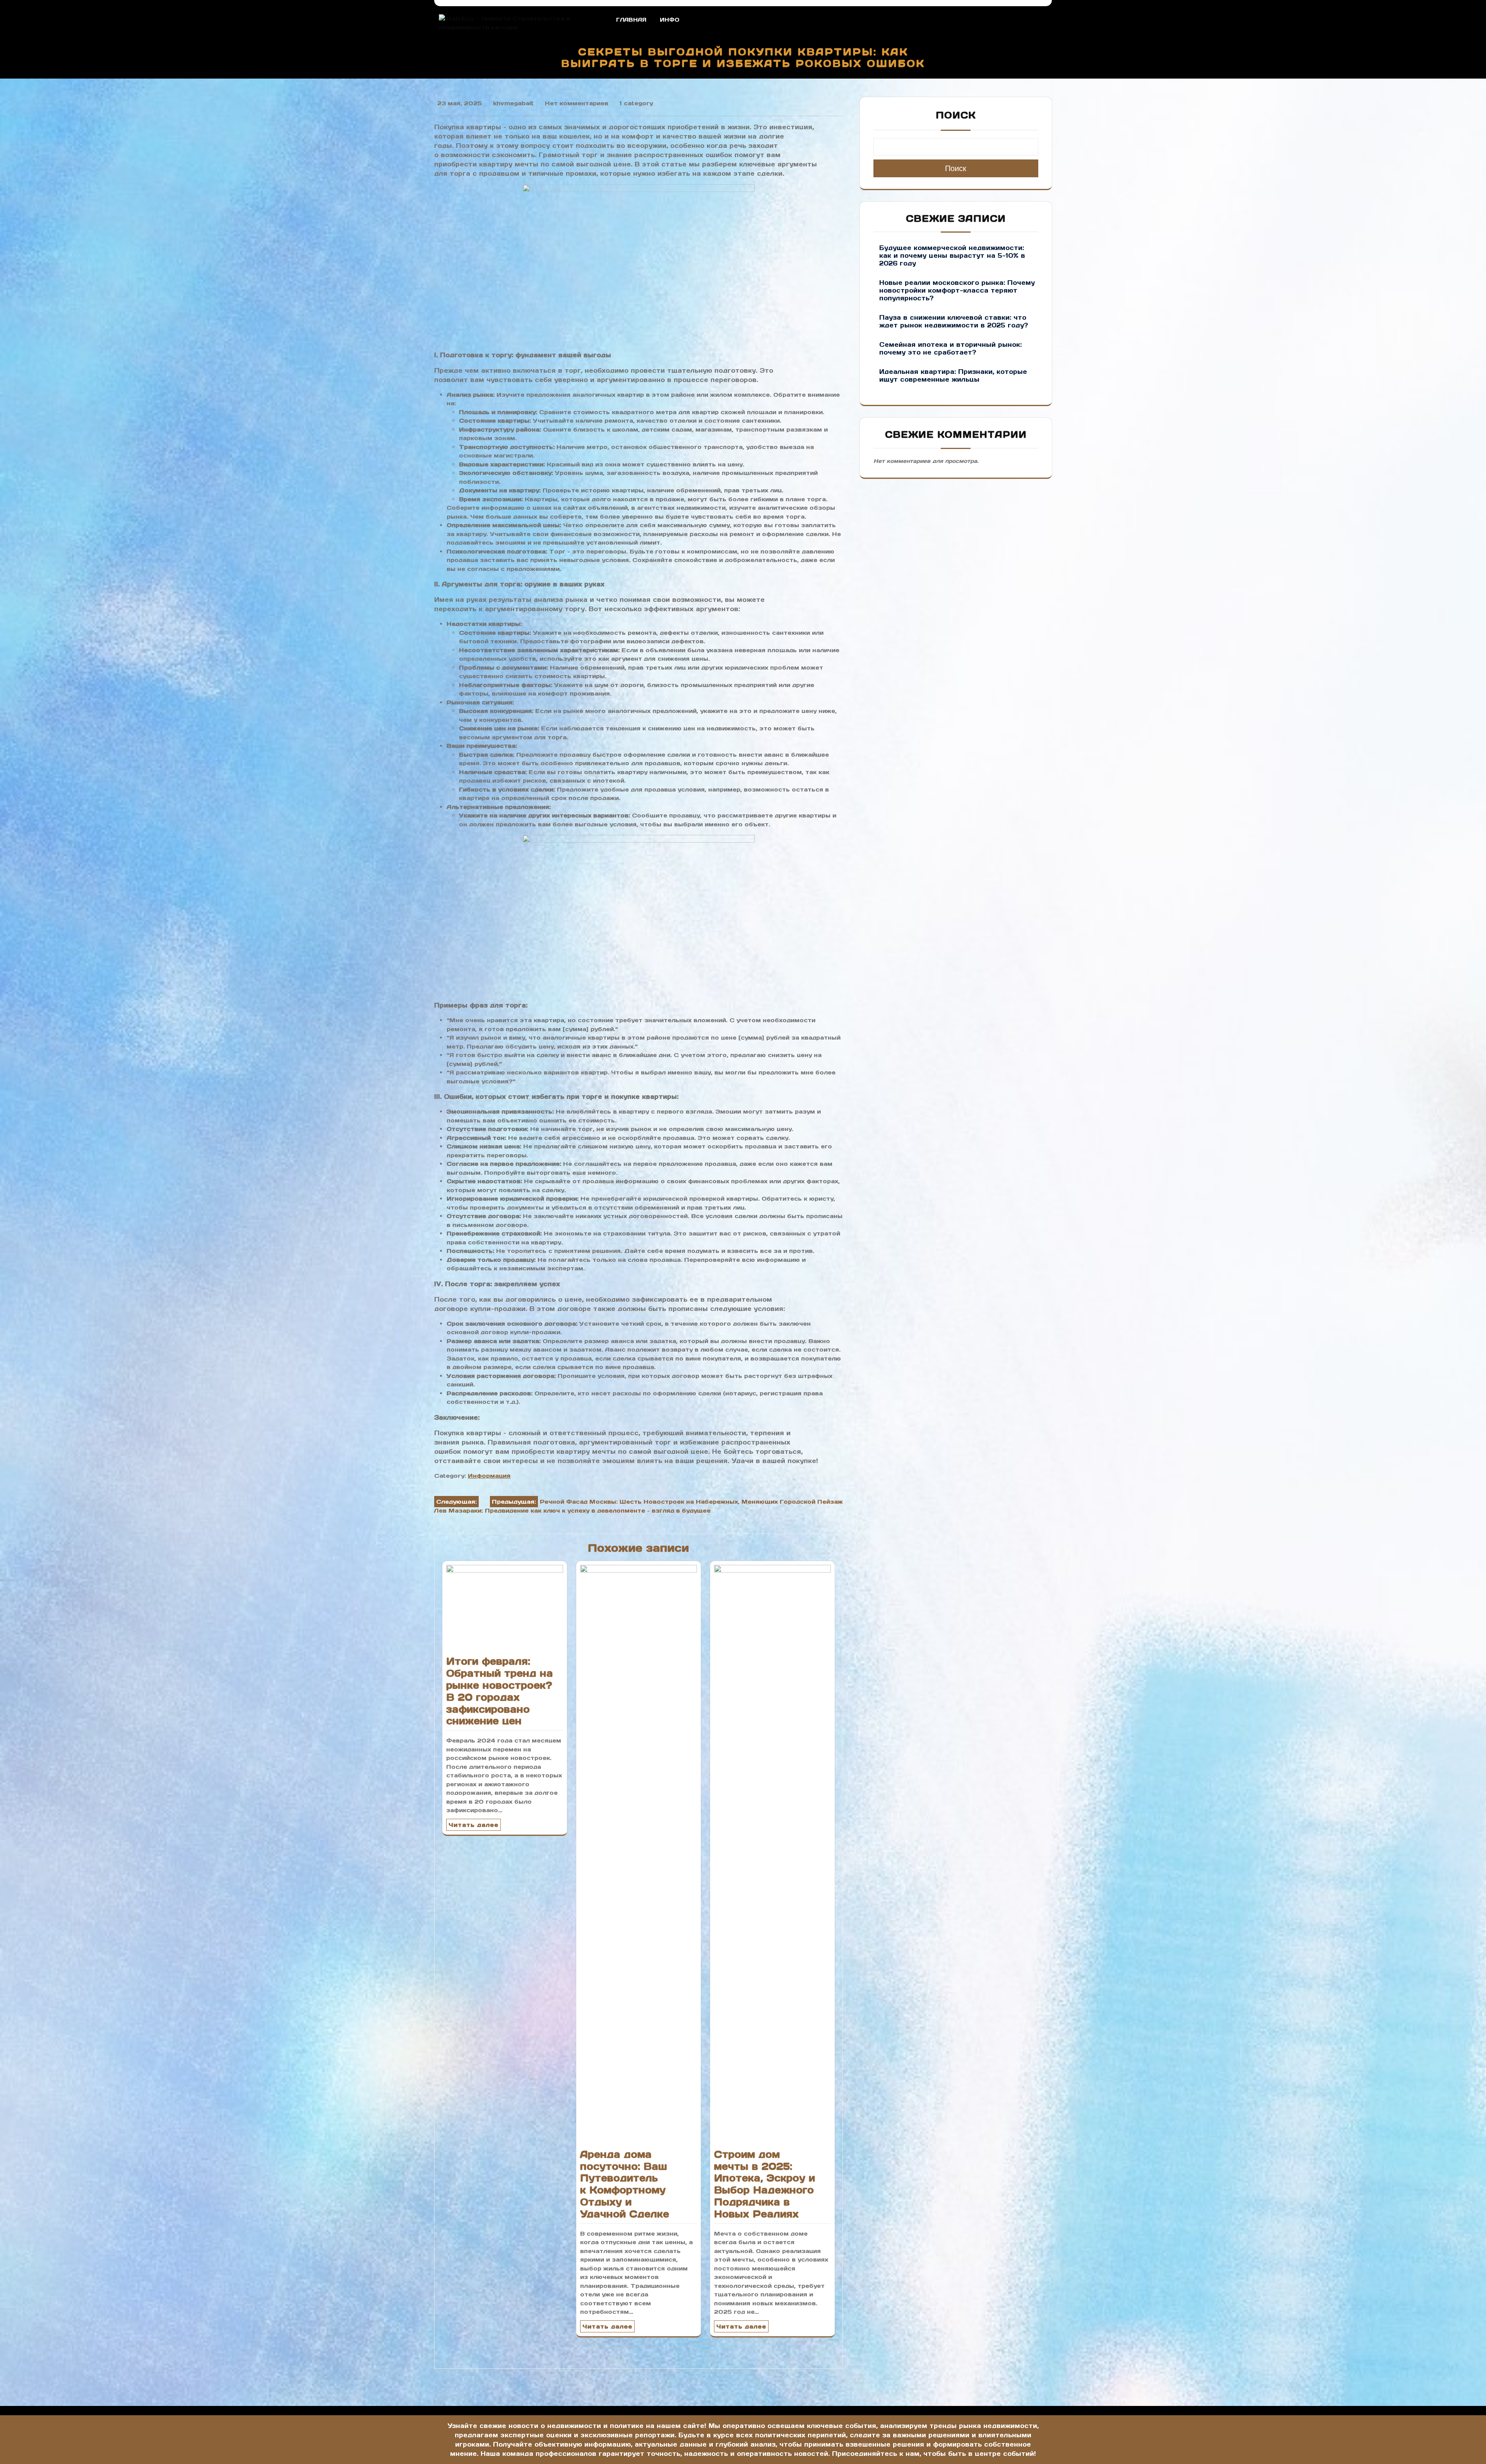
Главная (631, 20)
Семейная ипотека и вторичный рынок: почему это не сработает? (950, 348)
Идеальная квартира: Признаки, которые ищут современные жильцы (953, 375)
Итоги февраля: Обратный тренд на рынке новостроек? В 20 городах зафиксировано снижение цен (500, 1691)
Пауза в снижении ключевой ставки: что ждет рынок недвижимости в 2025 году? (954, 321)
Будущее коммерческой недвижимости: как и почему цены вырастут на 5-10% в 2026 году (952, 255)
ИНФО (670, 20)
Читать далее (473, 1825)
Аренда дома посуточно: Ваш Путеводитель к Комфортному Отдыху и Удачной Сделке (625, 2184)
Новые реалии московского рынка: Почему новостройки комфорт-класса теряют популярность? (957, 290)
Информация (489, 1476)
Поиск (956, 115)
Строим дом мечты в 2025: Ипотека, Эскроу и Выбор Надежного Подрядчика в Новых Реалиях (764, 2184)
